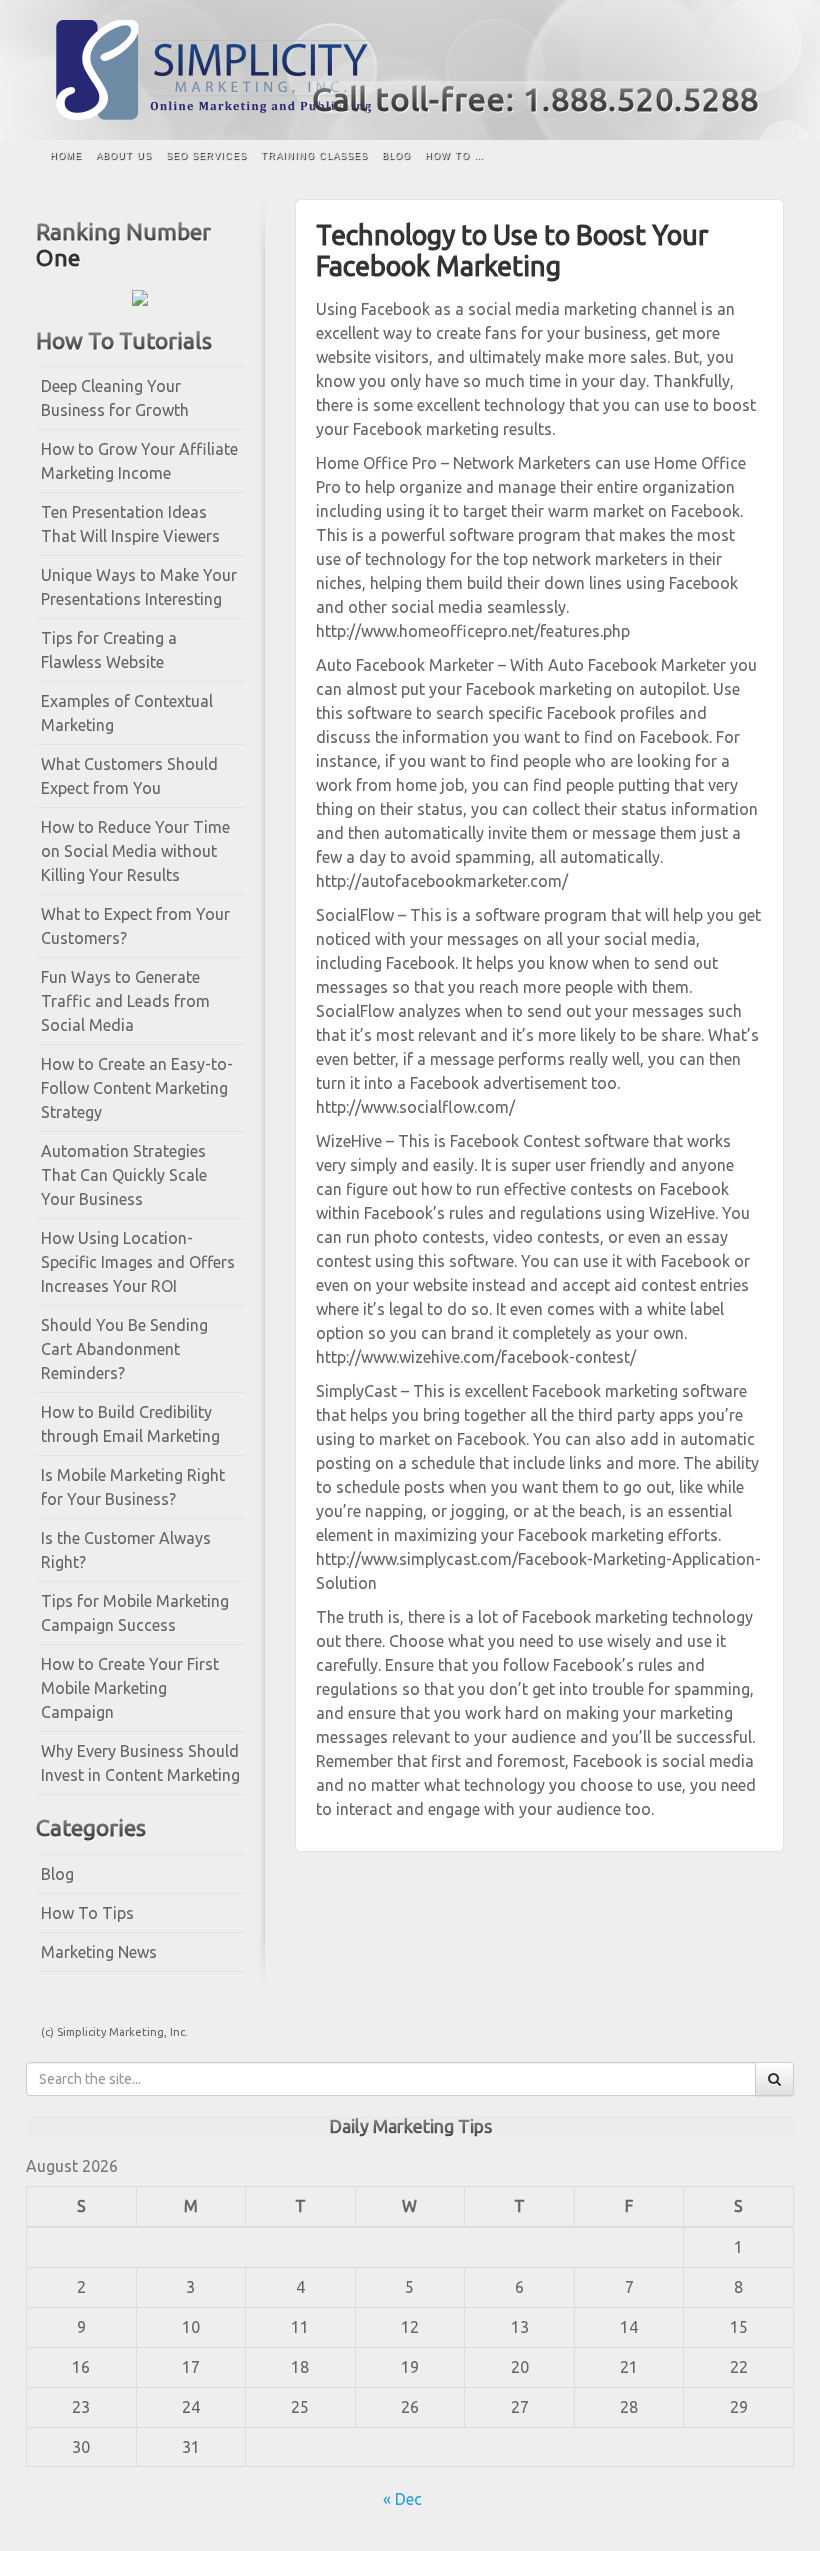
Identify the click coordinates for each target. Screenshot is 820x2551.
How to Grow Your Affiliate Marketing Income (139, 461)
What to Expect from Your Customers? (135, 926)
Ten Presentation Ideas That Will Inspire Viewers (130, 524)
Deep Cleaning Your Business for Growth (115, 398)
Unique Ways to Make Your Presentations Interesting (139, 587)
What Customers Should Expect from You (129, 776)
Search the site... (759, 157)
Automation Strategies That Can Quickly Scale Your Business (124, 1175)
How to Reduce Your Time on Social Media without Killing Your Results (135, 851)
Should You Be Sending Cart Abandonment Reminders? (124, 1349)
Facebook (718, 58)
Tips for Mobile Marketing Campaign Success (135, 1613)
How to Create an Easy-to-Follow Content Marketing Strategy (137, 1088)
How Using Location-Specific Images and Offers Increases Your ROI (138, 1262)
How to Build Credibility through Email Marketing (130, 1424)
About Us (124, 156)
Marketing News (99, 1952)
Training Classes (314, 156)
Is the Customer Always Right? (126, 1550)
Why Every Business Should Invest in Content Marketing (140, 1763)
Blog (396, 156)
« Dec (402, 2499)
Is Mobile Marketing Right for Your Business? (133, 1487)
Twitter (745, 58)
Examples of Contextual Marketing (127, 713)
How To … (454, 156)
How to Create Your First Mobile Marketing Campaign (130, 1688)
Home (66, 156)
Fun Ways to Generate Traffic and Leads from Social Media (125, 1001)
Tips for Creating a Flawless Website (109, 650)
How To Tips (87, 1913)
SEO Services (206, 156)
